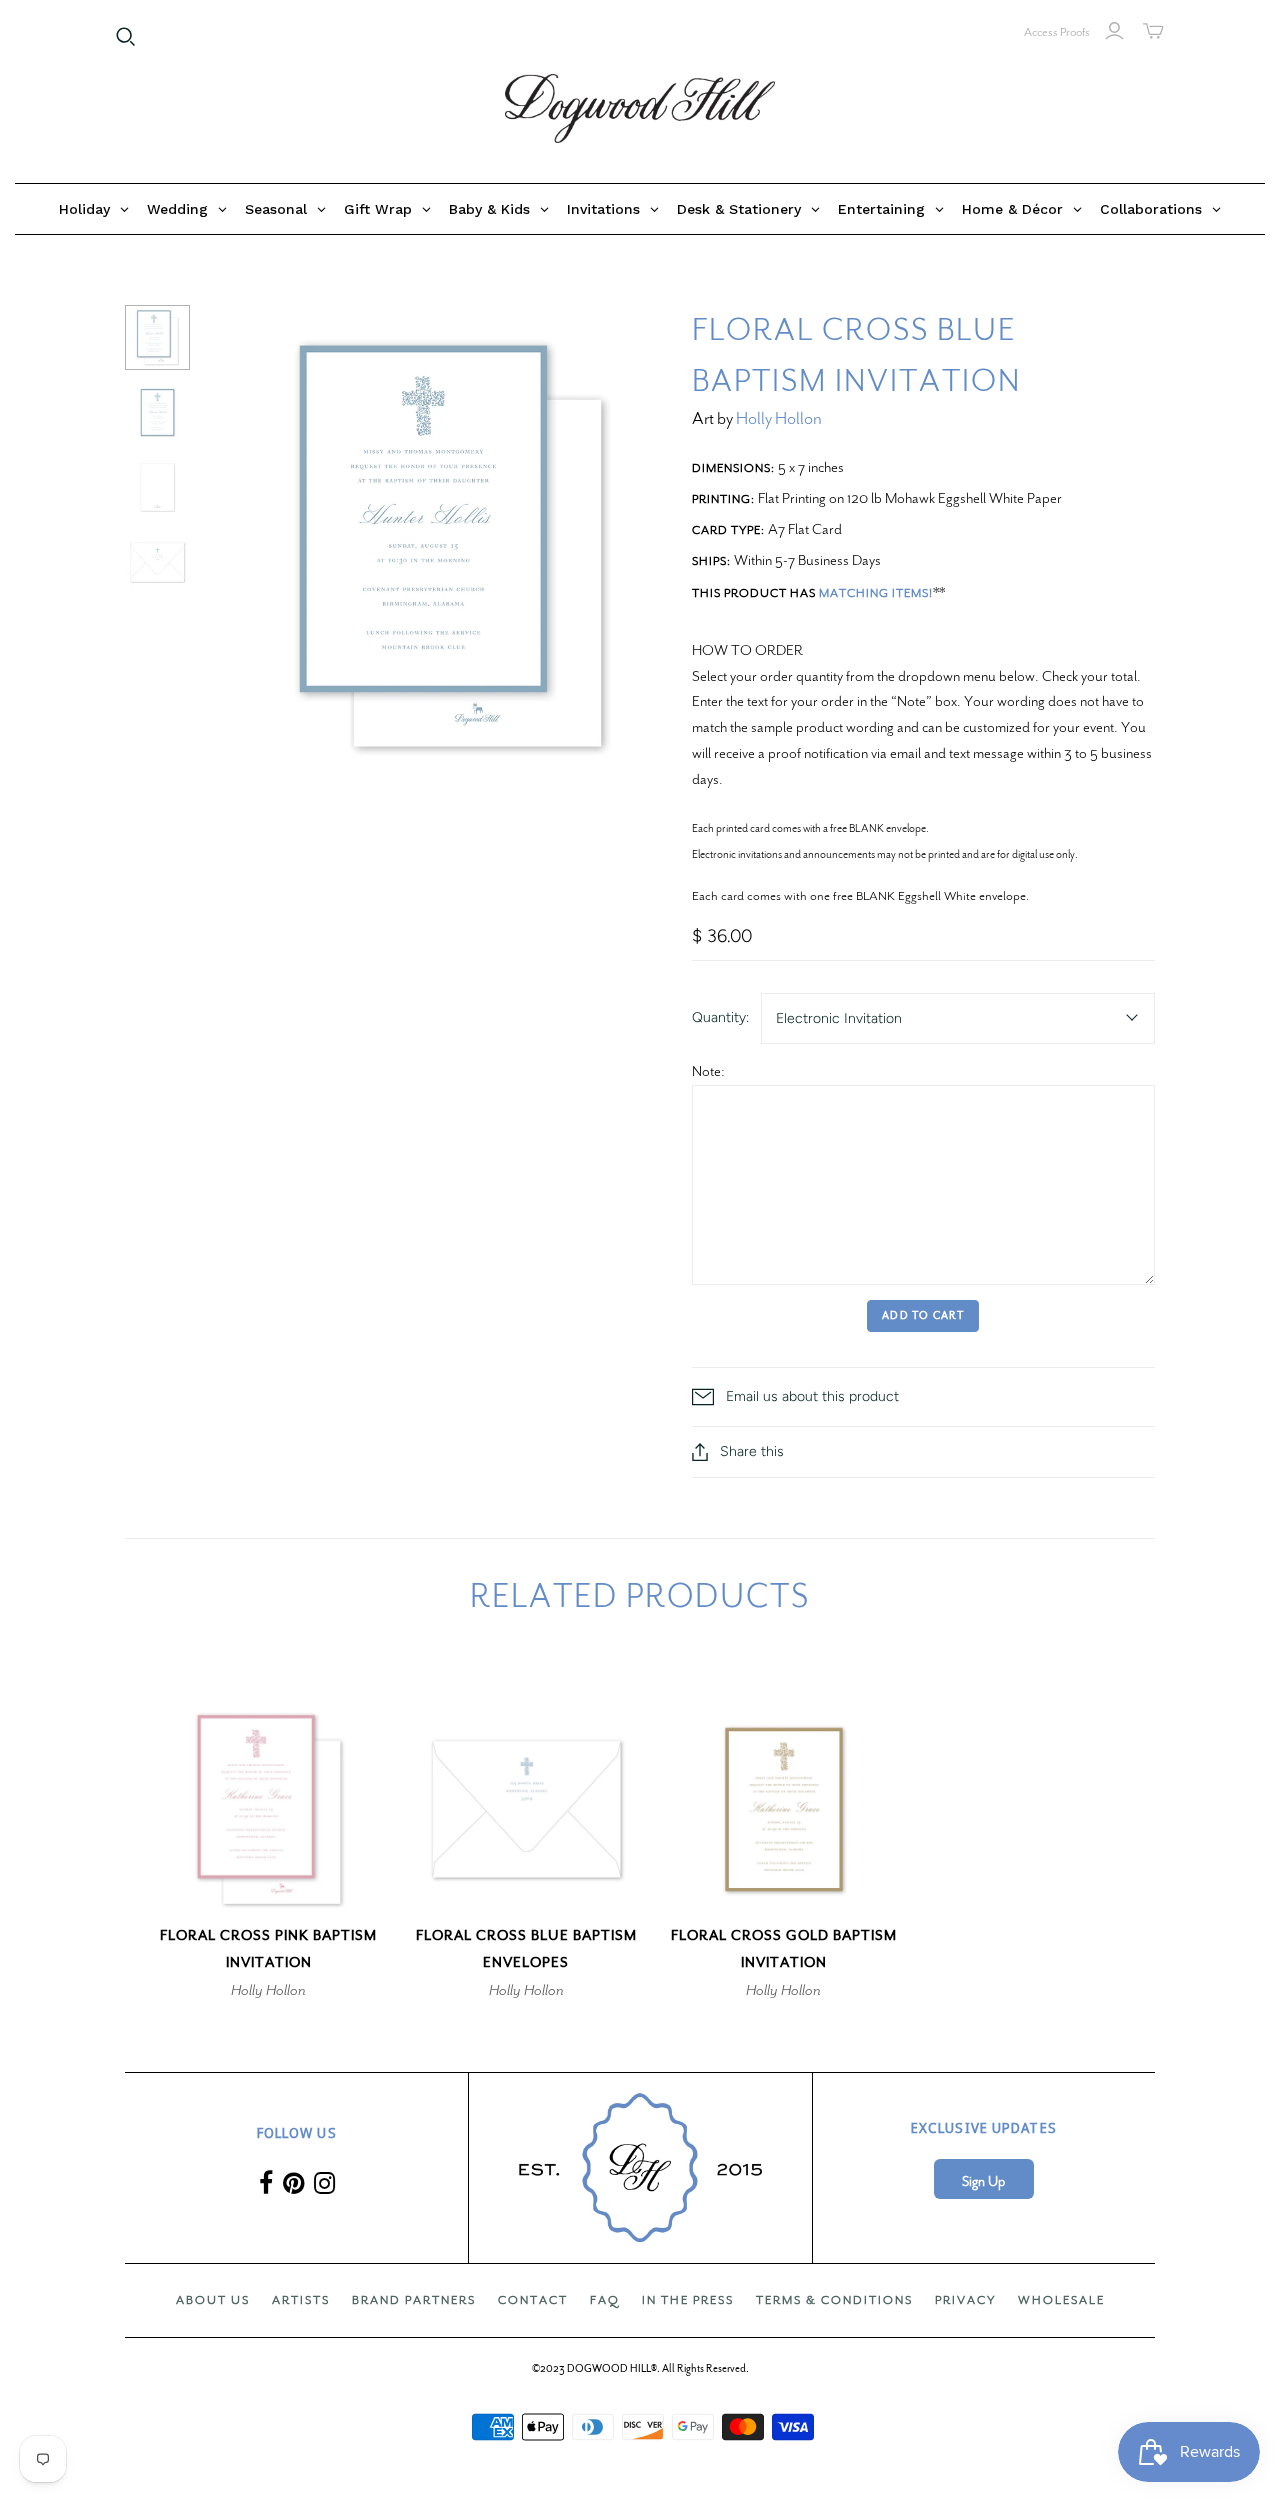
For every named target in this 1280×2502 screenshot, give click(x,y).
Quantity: (720, 1017)
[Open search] (126, 37)
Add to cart (923, 1315)
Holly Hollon (779, 418)
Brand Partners (414, 2300)
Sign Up (983, 2181)
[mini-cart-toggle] (1153, 31)
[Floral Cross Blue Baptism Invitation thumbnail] (157, 337)
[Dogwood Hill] (640, 109)
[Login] (1114, 31)
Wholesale (1061, 2300)
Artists (301, 2300)
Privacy (965, 2300)
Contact (533, 2300)
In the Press (688, 2300)
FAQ (605, 2300)
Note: (708, 1071)
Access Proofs (1057, 32)
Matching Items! (876, 593)
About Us (213, 2300)
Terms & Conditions (834, 2300)
